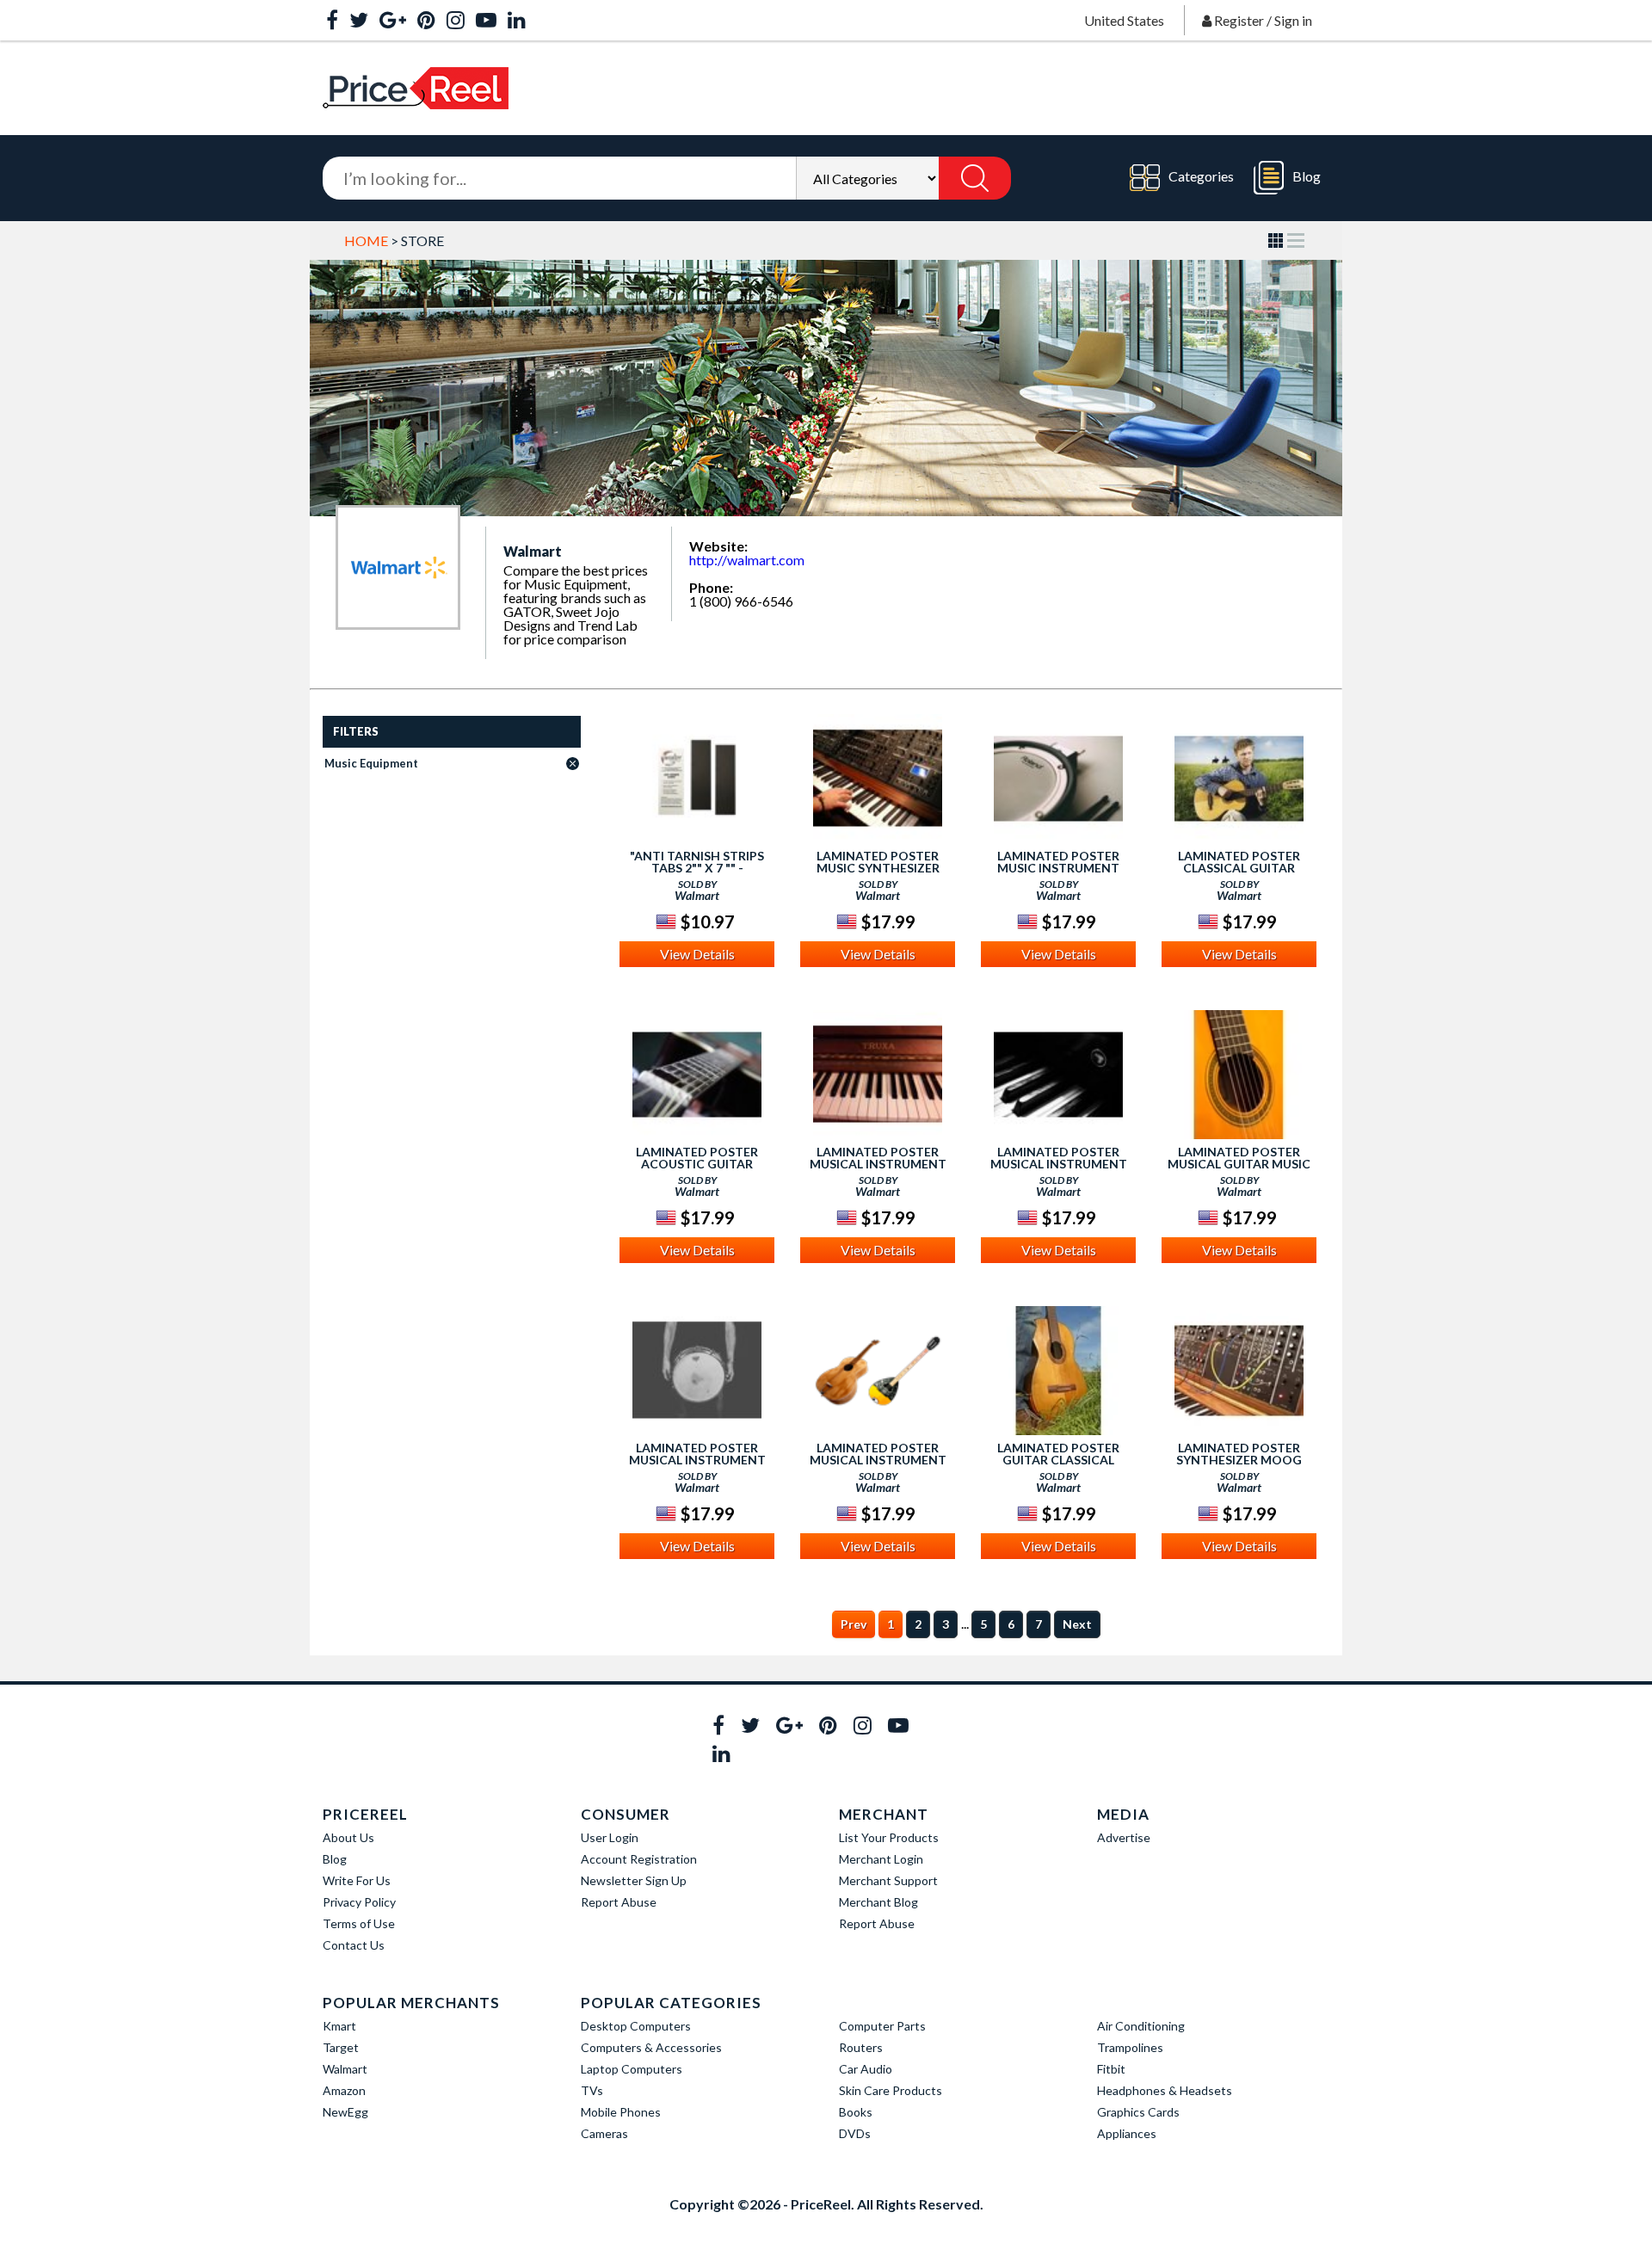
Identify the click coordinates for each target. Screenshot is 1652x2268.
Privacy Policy (359, 1902)
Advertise (1124, 1837)
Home (366, 240)
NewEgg (345, 2112)
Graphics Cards (1138, 2112)
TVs (592, 2090)
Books (856, 2112)
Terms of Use (359, 1923)
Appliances (1127, 2133)
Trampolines (1130, 2047)
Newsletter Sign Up (634, 1880)
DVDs (855, 2133)
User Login (610, 1837)
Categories (1201, 176)
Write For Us (357, 1880)
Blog (1307, 176)
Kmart (339, 2026)
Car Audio (866, 2069)
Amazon (344, 2090)
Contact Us (354, 1945)
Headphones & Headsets (1165, 2090)
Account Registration (639, 1859)
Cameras (604, 2133)
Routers (861, 2047)
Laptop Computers (632, 2069)
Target (341, 2047)
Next (1077, 1624)
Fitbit (1111, 2069)
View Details (697, 954)
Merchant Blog (878, 1902)
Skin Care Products (891, 2090)
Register (1239, 20)
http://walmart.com (747, 560)
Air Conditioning (1141, 2026)
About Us (348, 1837)
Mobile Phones (621, 2112)
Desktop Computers (636, 2026)
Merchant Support (888, 1880)
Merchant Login (881, 1859)
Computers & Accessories (651, 2047)
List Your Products (889, 1837)
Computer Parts (882, 2026)
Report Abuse (619, 1902)
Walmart (345, 2069)
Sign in (1293, 20)
